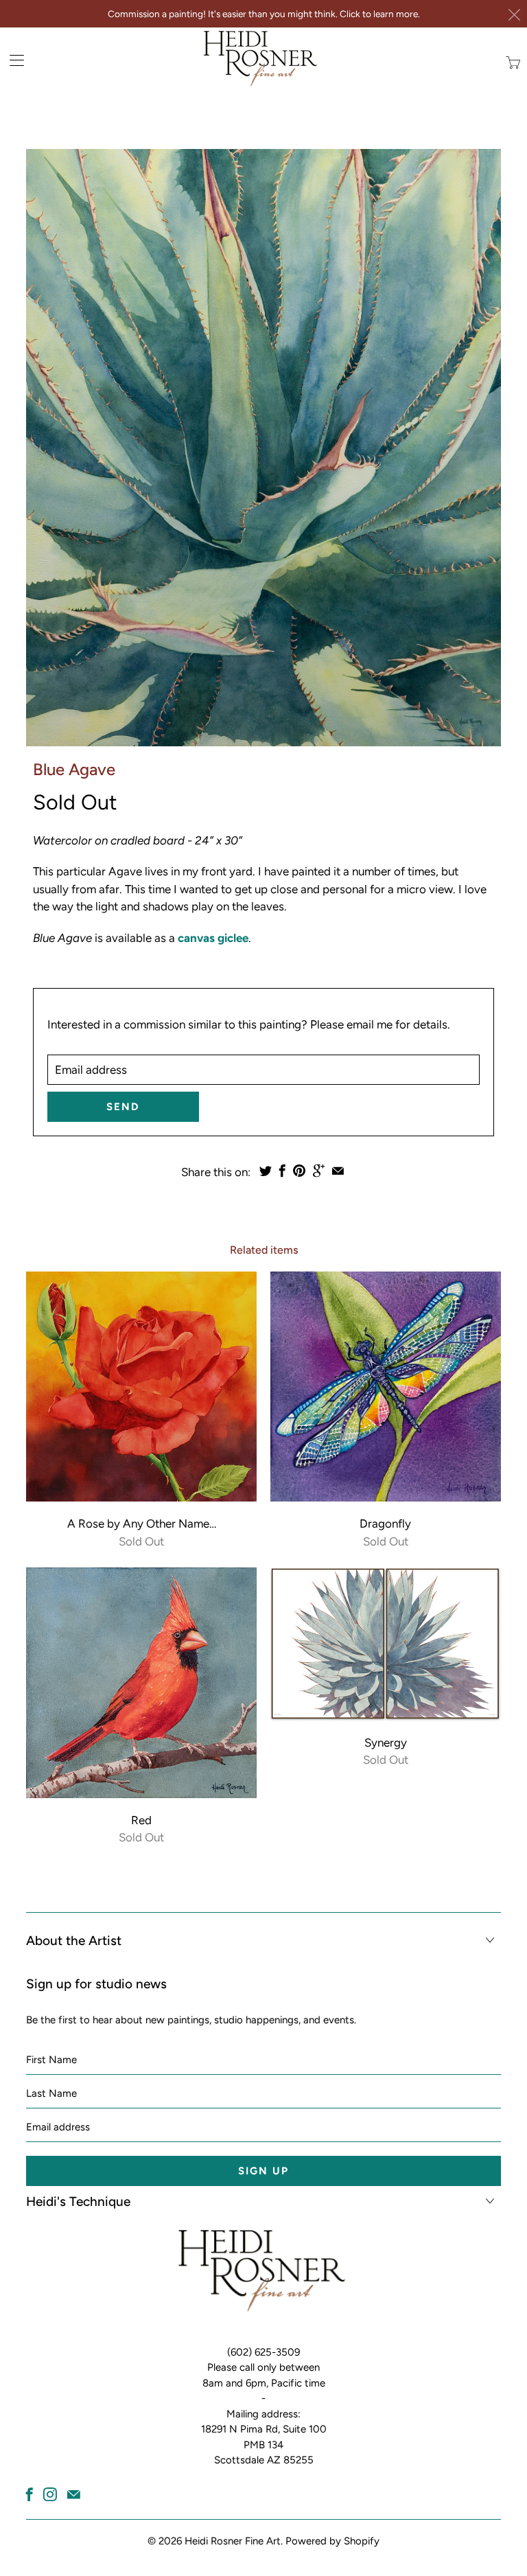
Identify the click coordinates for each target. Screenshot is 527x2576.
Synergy (386, 1644)
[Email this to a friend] (338, 1171)
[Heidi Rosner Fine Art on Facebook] (30, 2494)
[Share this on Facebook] (282, 1171)
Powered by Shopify (332, 2541)
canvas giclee (213, 938)
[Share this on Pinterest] (299, 1171)
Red (141, 1683)
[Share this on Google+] (319, 1171)
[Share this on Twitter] (266, 1171)
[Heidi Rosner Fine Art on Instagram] (50, 2494)
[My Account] (12, 60)
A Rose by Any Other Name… (141, 1387)
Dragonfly (386, 1387)
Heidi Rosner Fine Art (233, 2541)
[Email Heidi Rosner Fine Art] (74, 2494)
